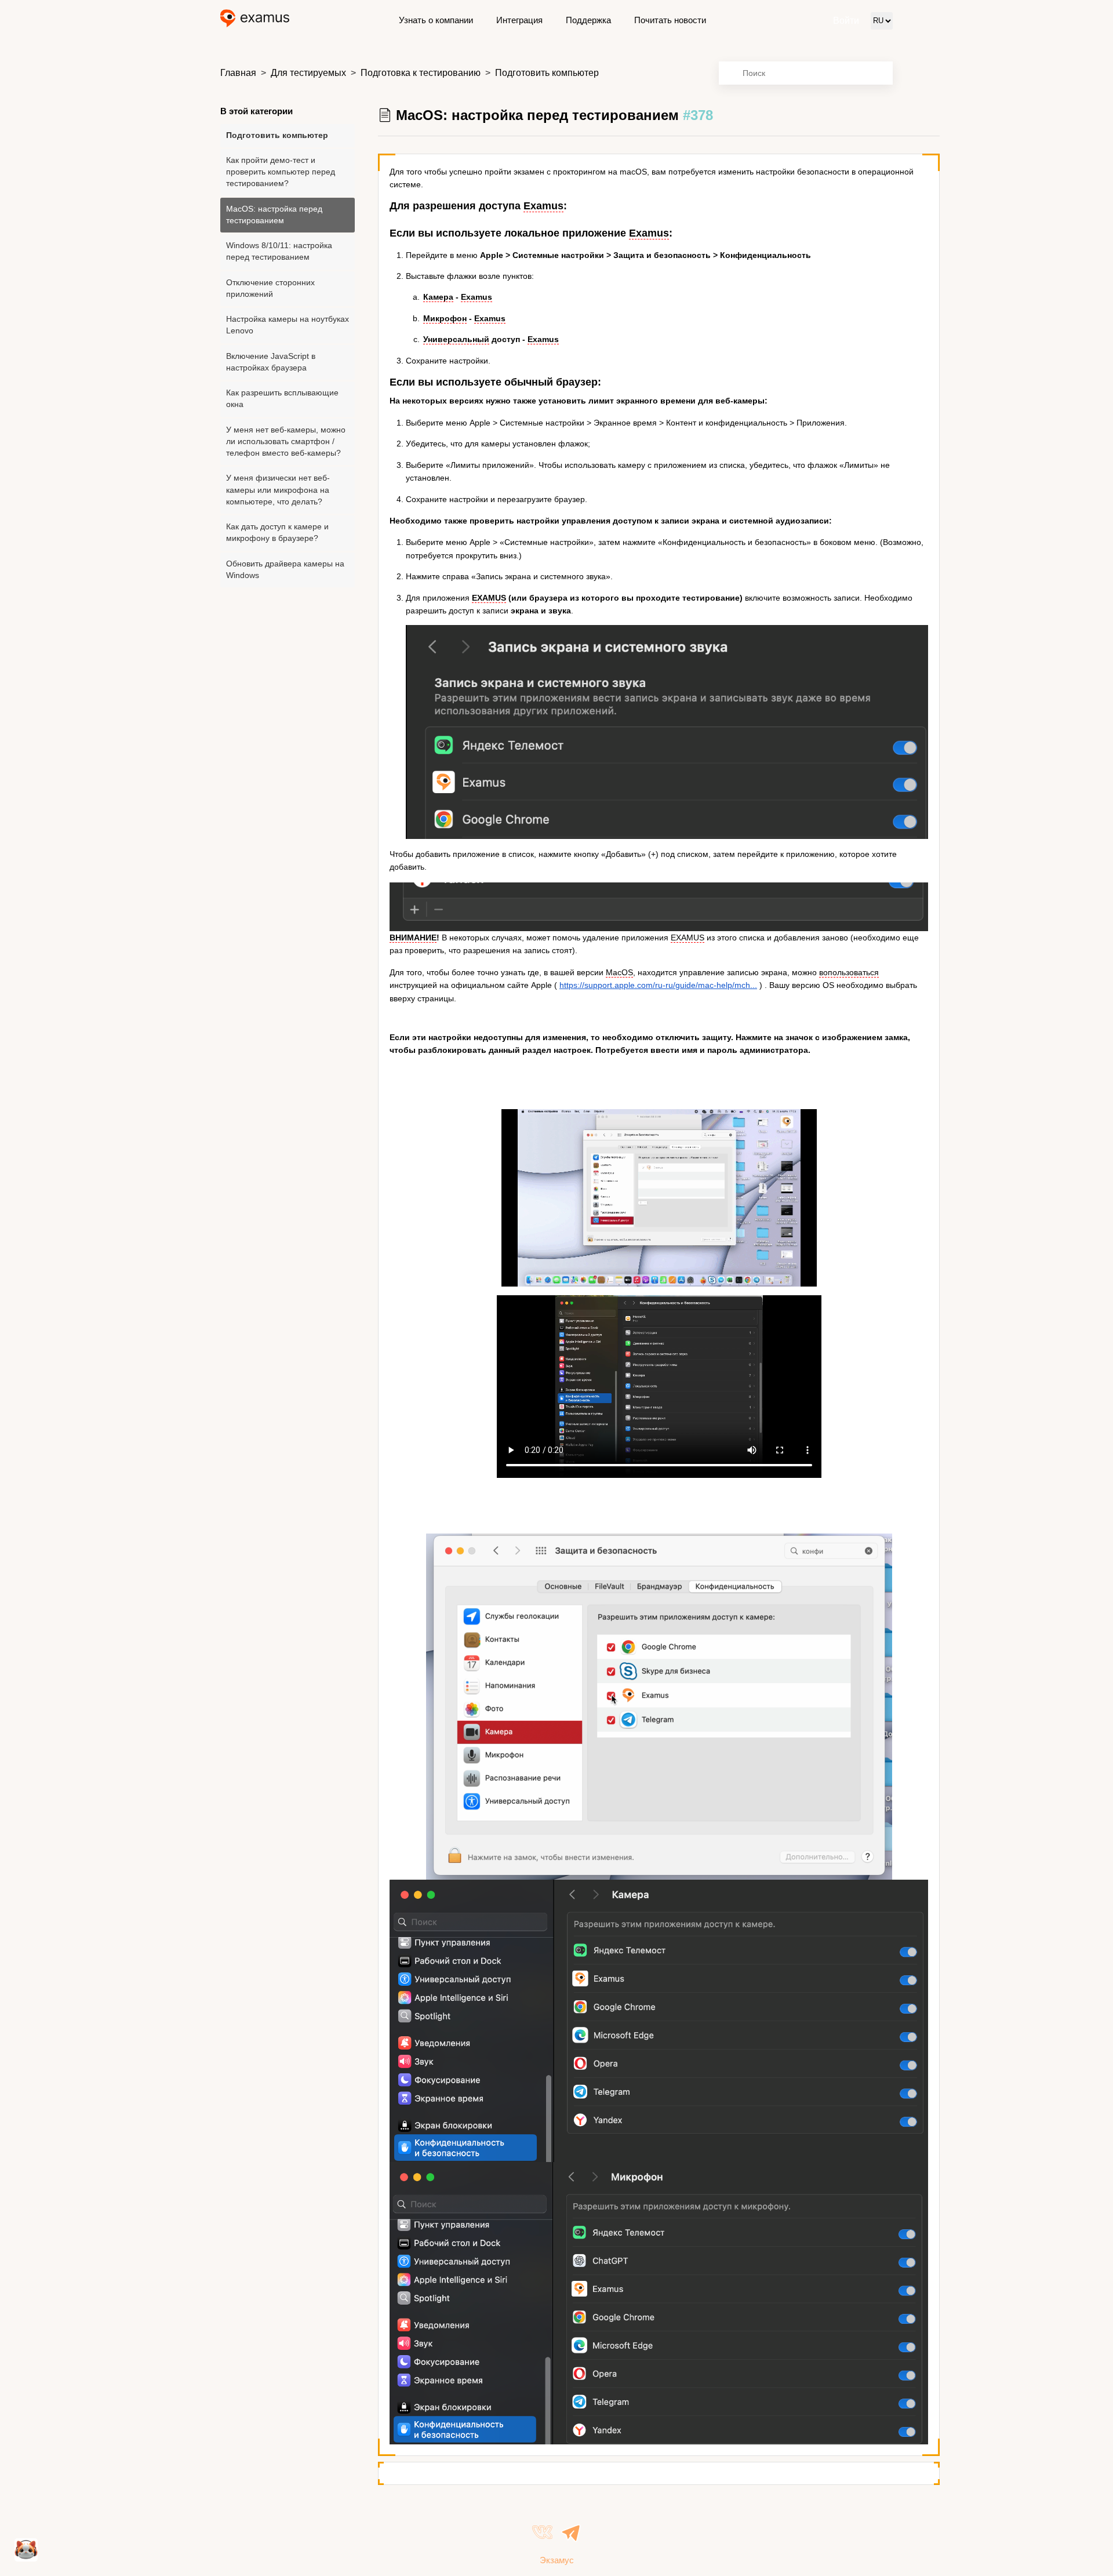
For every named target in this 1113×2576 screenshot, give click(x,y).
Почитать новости (670, 20)
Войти (846, 21)
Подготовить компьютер (547, 73)
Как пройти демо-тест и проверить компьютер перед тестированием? (281, 172)
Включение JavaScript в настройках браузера (271, 362)
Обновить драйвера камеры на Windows (285, 570)
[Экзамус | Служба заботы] (255, 21)
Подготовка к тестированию (421, 73)
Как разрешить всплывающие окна (282, 399)
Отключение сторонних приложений (270, 288)
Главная (238, 73)
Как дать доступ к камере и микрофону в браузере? (277, 533)
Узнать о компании (436, 20)
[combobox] (806, 73)
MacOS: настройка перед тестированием (274, 215)
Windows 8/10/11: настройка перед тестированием (279, 251)
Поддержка (588, 20)
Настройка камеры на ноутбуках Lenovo (288, 325)
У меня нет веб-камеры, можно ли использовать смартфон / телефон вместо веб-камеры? (286, 442)
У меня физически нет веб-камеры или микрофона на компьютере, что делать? (278, 490)
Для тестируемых (308, 73)
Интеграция (519, 20)
